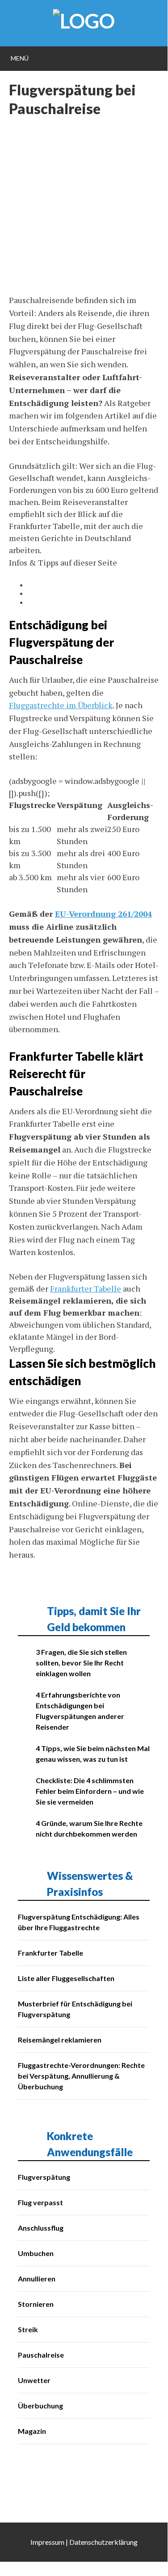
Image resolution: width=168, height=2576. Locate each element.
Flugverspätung (44, 2177)
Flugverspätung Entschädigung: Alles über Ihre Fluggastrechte (79, 1922)
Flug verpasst (40, 2202)
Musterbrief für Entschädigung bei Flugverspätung (75, 2009)
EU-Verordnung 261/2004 (103, 914)
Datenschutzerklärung (103, 2542)
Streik (28, 2329)
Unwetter (34, 2380)
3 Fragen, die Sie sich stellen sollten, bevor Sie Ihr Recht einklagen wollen (81, 1663)
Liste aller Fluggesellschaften (66, 1978)
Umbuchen (36, 2253)
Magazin (32, 2431)
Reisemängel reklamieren (60, 2040)
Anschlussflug (41, 2228)
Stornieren (36, 2304)
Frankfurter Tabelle (86, 1288)
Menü (20, 58)
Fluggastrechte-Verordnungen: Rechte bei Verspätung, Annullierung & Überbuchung (81, 2076)
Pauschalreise (41, 2355)
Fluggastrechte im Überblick (61, 705)
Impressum (47, 2542)
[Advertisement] (84, 210)
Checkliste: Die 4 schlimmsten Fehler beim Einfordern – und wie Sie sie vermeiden (90, 1791)
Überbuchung (40, 2406)
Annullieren (37, 2279)
